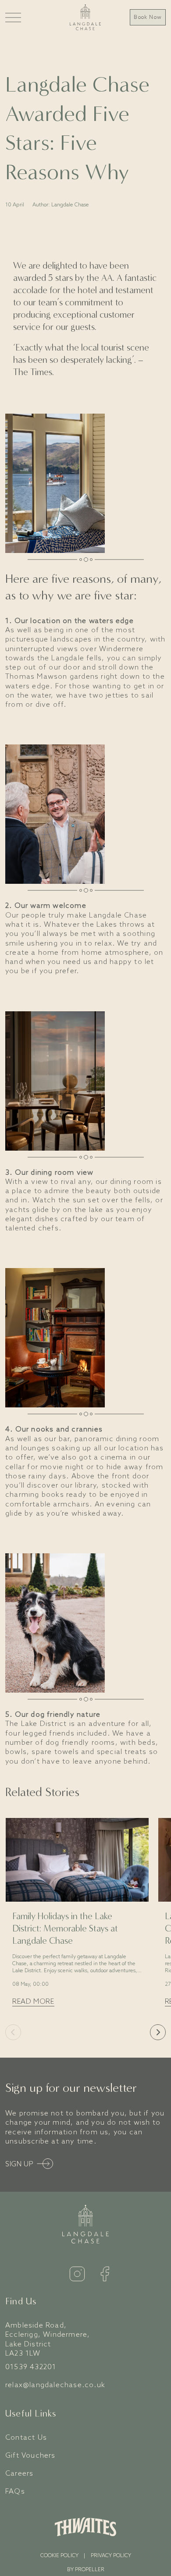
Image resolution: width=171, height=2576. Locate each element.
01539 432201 (31, 2367)
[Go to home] (85, 17)
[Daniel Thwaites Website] (85, 2527)
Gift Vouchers (30, 2456)
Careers (19, 2474)
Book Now (148, 18)
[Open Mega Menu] (13, 17)
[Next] (158, 2032)
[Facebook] (105, 2274)
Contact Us (26, 2438)
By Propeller (86, 2570)
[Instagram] (77, 2274)
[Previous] (13, 2032)
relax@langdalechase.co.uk (55, 2385)
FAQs (15, 2492)
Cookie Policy (59, 2556)
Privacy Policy (111, 2556)
